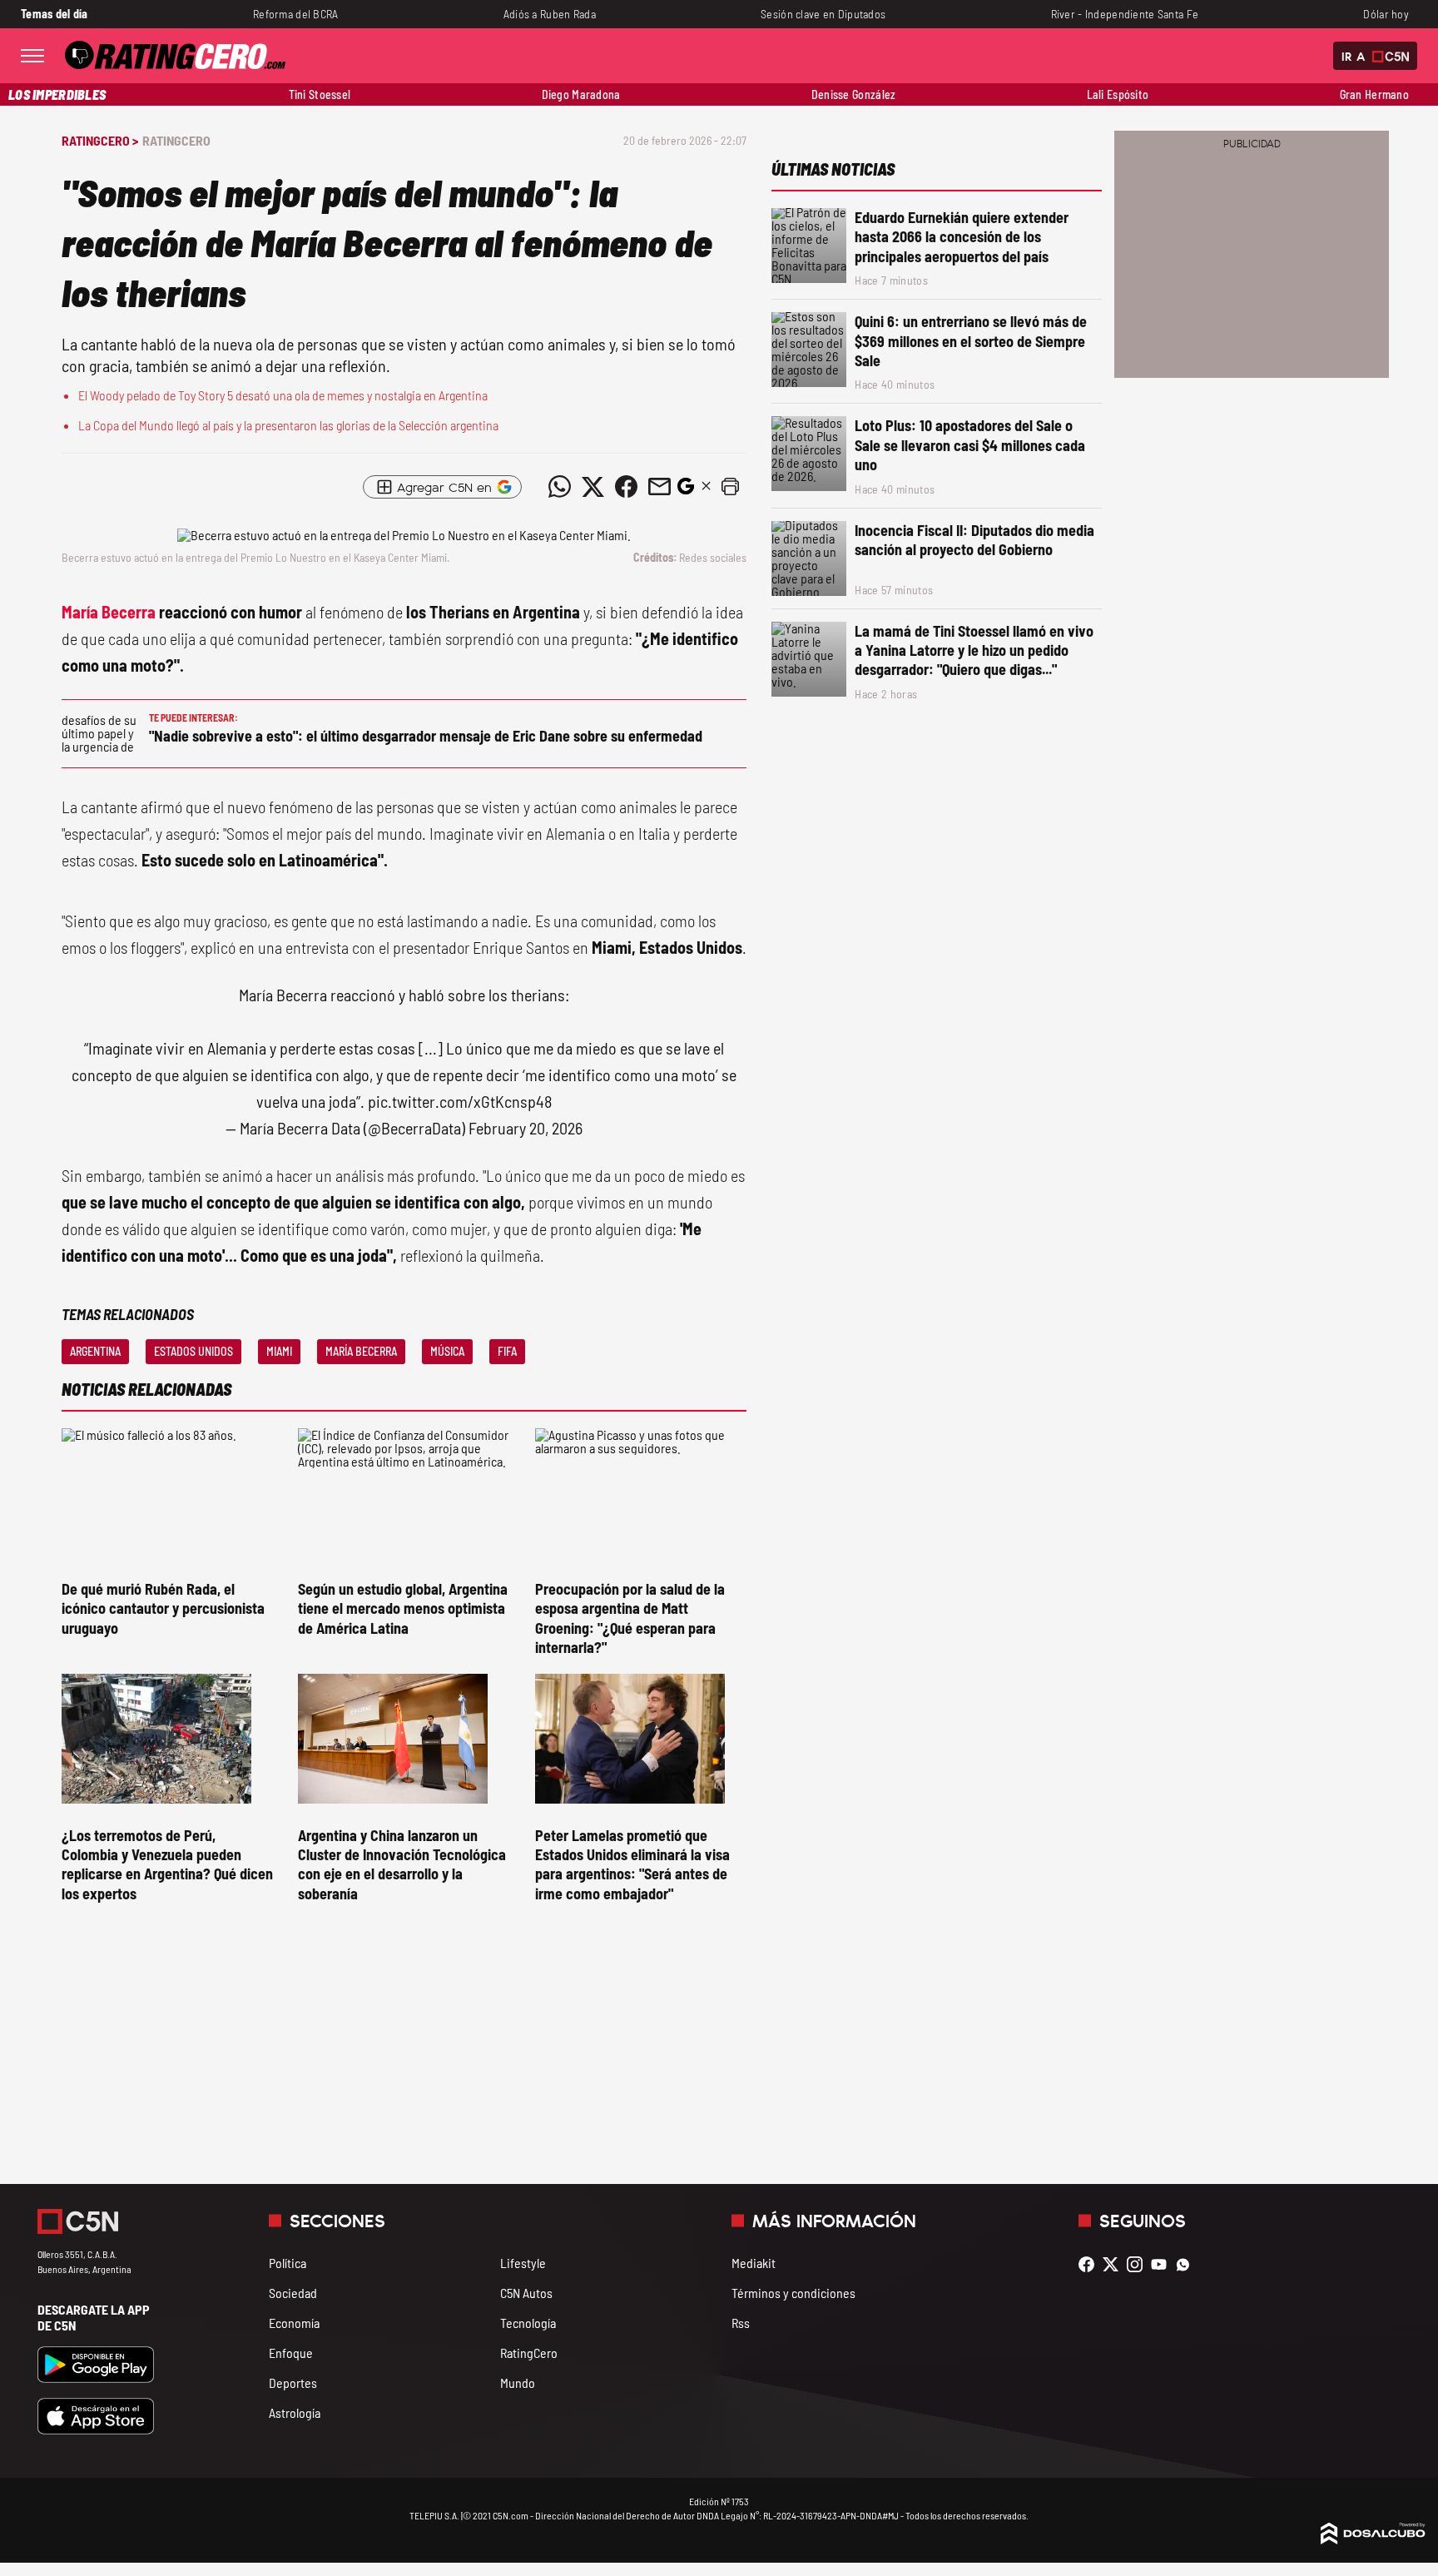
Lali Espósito (1118, 94)
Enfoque (291, 2353)
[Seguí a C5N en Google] (686, 491)
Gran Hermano (1374, 94)
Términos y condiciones (793, 2293)
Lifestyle (523, 2263)
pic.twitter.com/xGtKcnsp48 (460, 1101)
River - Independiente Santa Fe (1125, 14)
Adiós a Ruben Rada (550, 14)
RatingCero (176, 140)
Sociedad (293, 2293)
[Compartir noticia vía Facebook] (626, 487)
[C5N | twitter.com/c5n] (1115, 2264)
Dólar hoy (1386, 14)
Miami (279, 1351)
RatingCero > (100, 140)
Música (447, 1351)
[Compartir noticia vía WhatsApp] (559, 487)
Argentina (95, 1351)
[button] (730, 487)
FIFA (507, 1351)
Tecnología (528, 2323)
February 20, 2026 (526, 1128)
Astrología (295, 2412)
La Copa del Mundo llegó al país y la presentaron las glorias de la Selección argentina (288, 425)
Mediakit (754, 2263)
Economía (294, 2323)
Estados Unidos (193, 1351)
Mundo (518, 2382)
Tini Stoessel (320, 94)
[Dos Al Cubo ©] (1373, 2539)
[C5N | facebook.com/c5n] (1091, 2264)
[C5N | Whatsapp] (1187, 2264)
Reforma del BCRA (296, 14)
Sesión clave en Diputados (823, 14)
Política (288, 2263)
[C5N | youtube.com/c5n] (1163, 2264)
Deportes (293, 2382)
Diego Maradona (581, 94)
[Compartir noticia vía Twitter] (593, 487)
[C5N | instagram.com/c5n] (1139, 2264)
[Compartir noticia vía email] (659, 487)
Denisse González (854, 94)
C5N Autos (526, 2293)
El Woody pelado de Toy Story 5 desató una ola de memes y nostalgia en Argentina (283, 395)
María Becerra (109, 612)
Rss (741, 2323)
